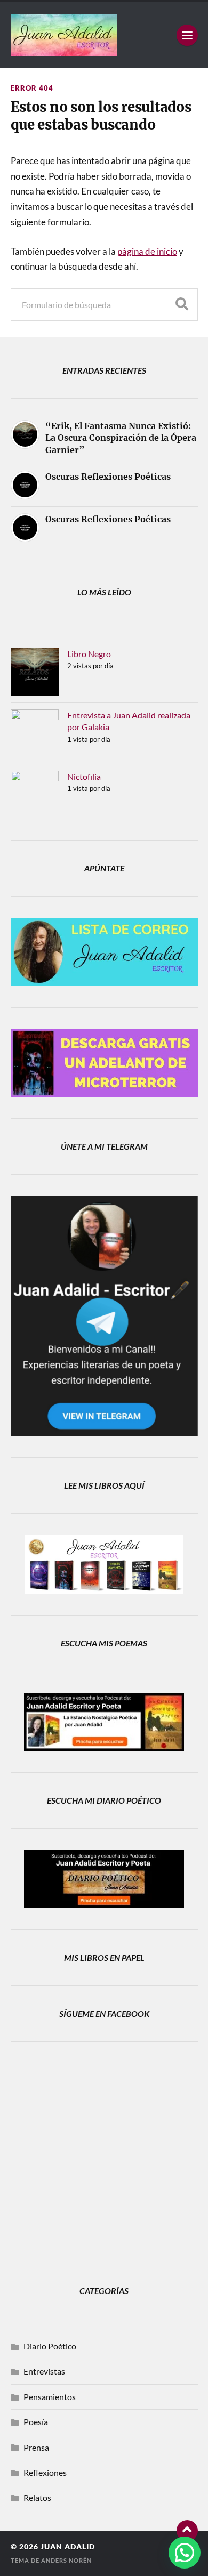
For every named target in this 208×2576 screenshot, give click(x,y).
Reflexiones (45, 2472)
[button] (185, 2553)
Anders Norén (66, 2560)
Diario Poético (50, 2346)
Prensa (36, 2447)
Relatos (37, 2497)
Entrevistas (44, 2371)
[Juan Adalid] (104, 35)
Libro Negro (89, 654)
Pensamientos (50, 2397)
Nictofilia (84, 776)
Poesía (36, 2422)
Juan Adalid (68, 2547)
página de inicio (147, 251)
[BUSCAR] (182, 305)
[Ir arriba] (187, 2531)
